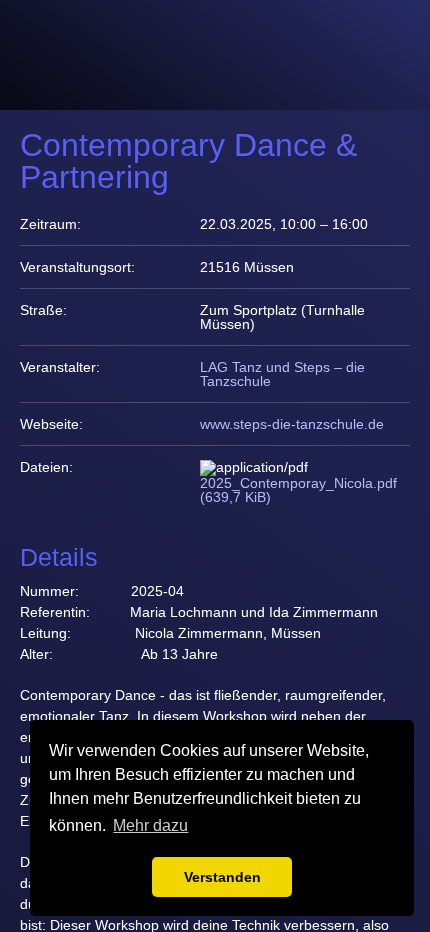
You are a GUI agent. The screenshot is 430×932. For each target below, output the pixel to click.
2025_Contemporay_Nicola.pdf (298, 490)
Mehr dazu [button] (150, 825)
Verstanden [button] (222, 877)
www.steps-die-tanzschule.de (292, 424)
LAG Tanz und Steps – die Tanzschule (282, 374)
